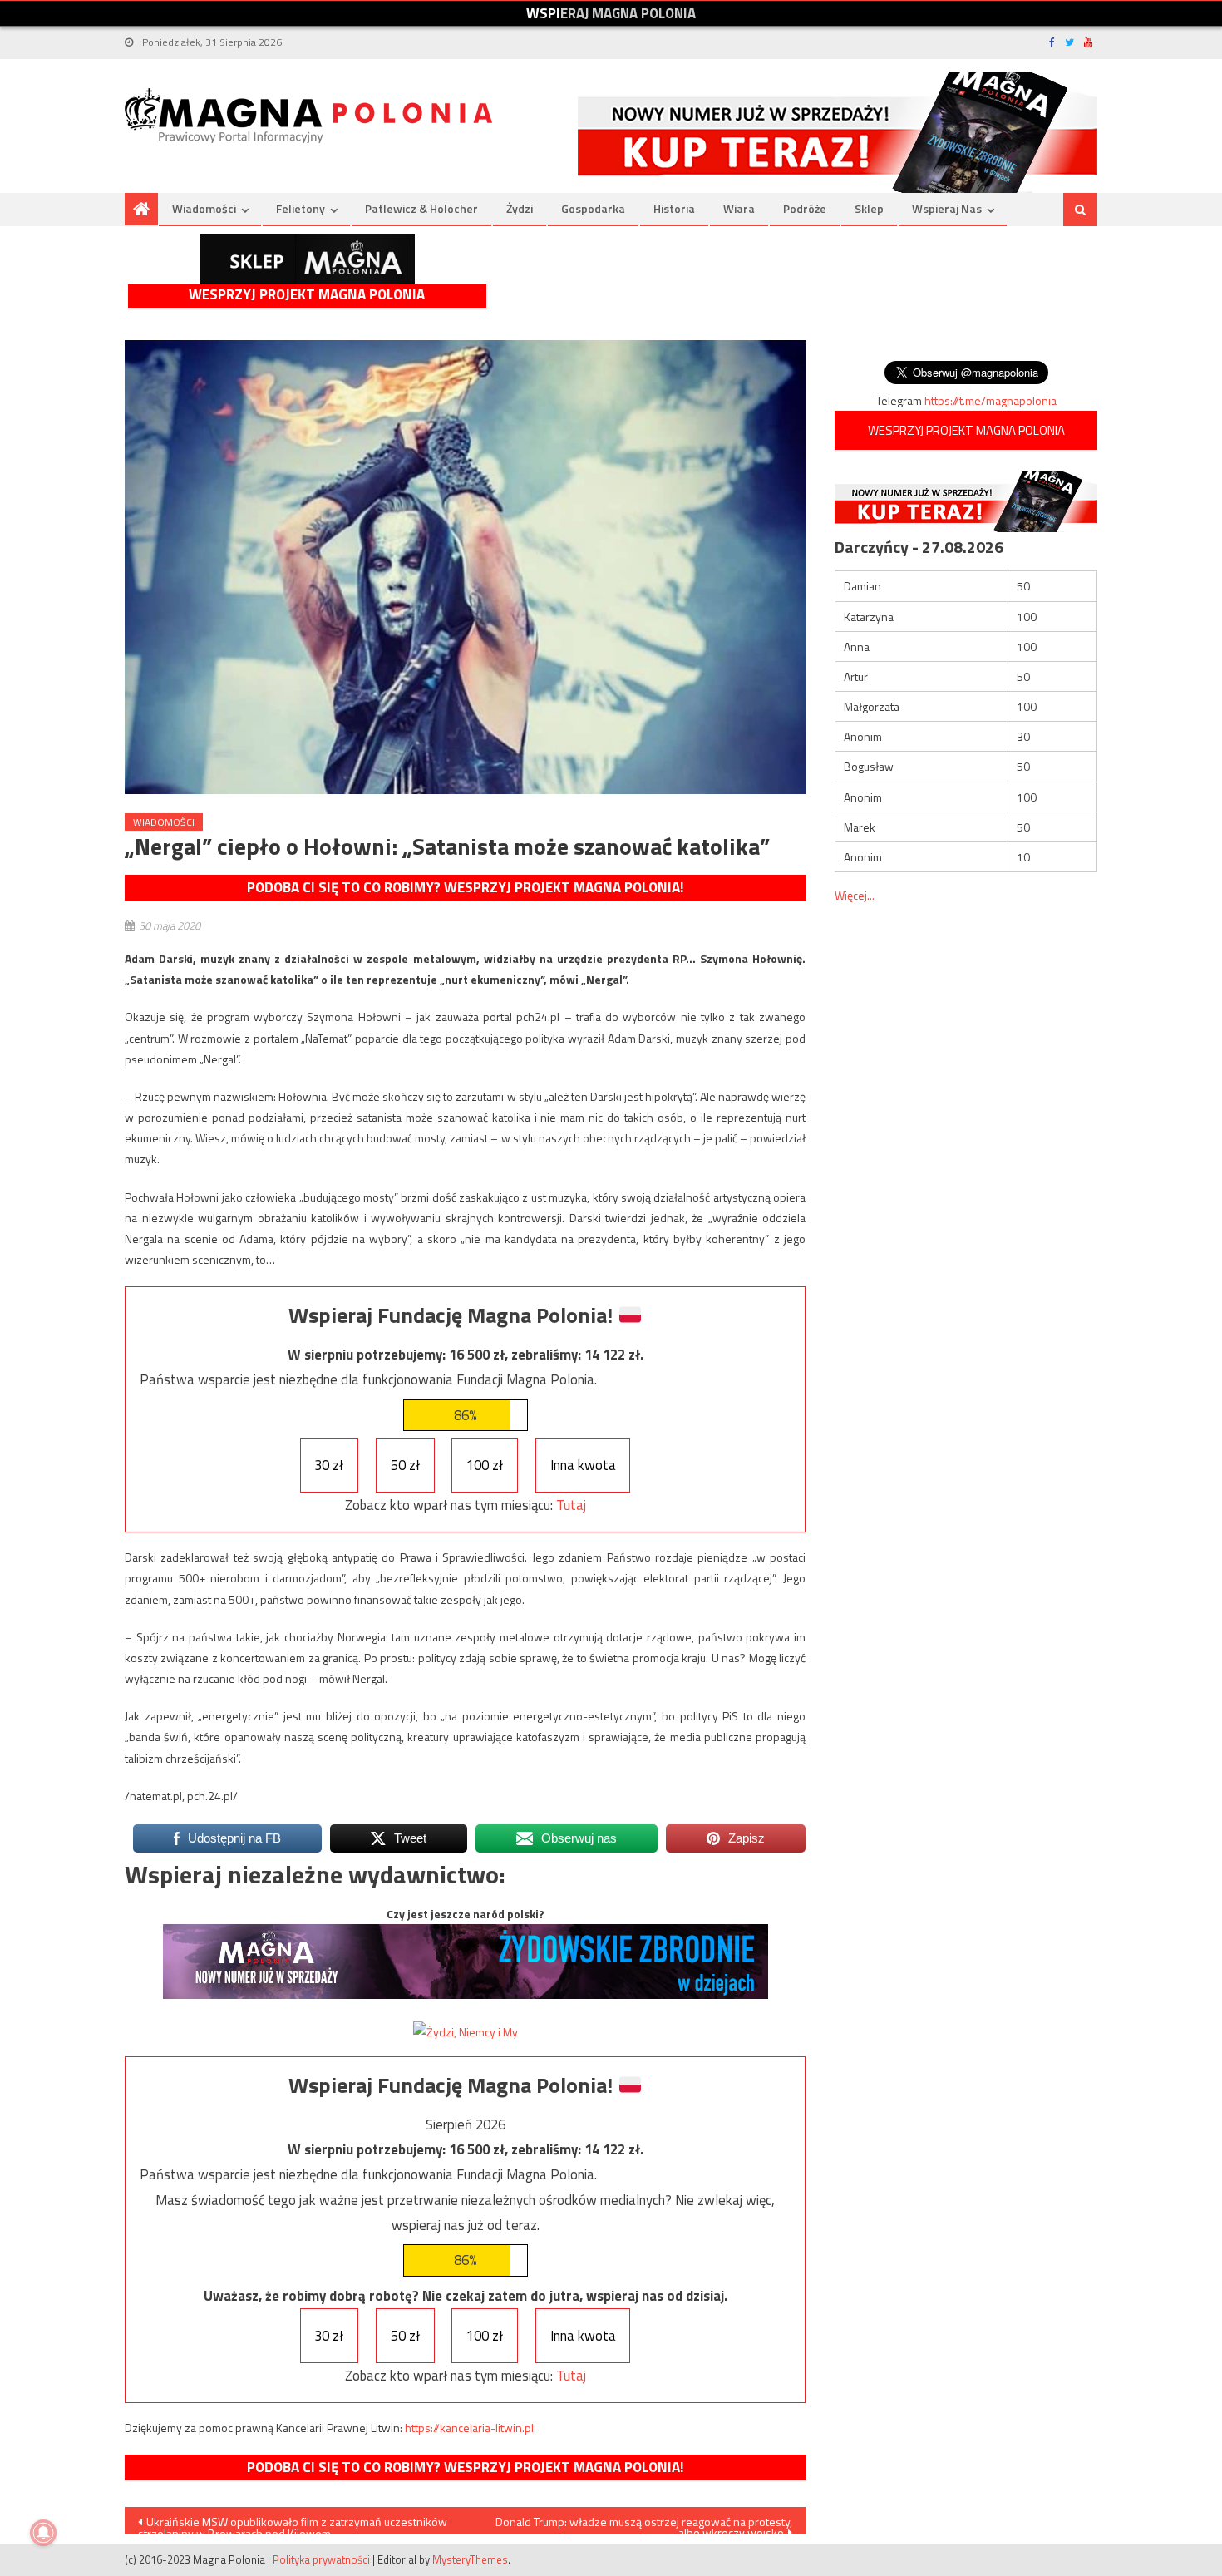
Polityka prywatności (321, 2559)
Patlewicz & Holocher (421, 208)
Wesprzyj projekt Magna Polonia (307, 295)
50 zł (405, 1465)
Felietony (301, 208)
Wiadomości (204, 208)
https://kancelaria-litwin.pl (469, 2428)
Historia (674, 208)
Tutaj (571, 1505)
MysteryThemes (470, 2559)
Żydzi (520, 208)
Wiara (739, 208)
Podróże (805, 208)
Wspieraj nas (947, 208)
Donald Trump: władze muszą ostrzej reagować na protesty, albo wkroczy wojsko (644, 2524)
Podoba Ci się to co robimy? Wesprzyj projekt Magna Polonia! (465, 887)
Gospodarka (593, 208)
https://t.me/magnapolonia (990, 400)
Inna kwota (583, 1465)
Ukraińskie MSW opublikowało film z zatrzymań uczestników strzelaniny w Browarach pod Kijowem (293, 2524)
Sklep (869, 208)
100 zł (485, 1465)
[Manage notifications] (43, 2533)
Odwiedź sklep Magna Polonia (308, 259)
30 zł (329, 1465)
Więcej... (855, 895)
